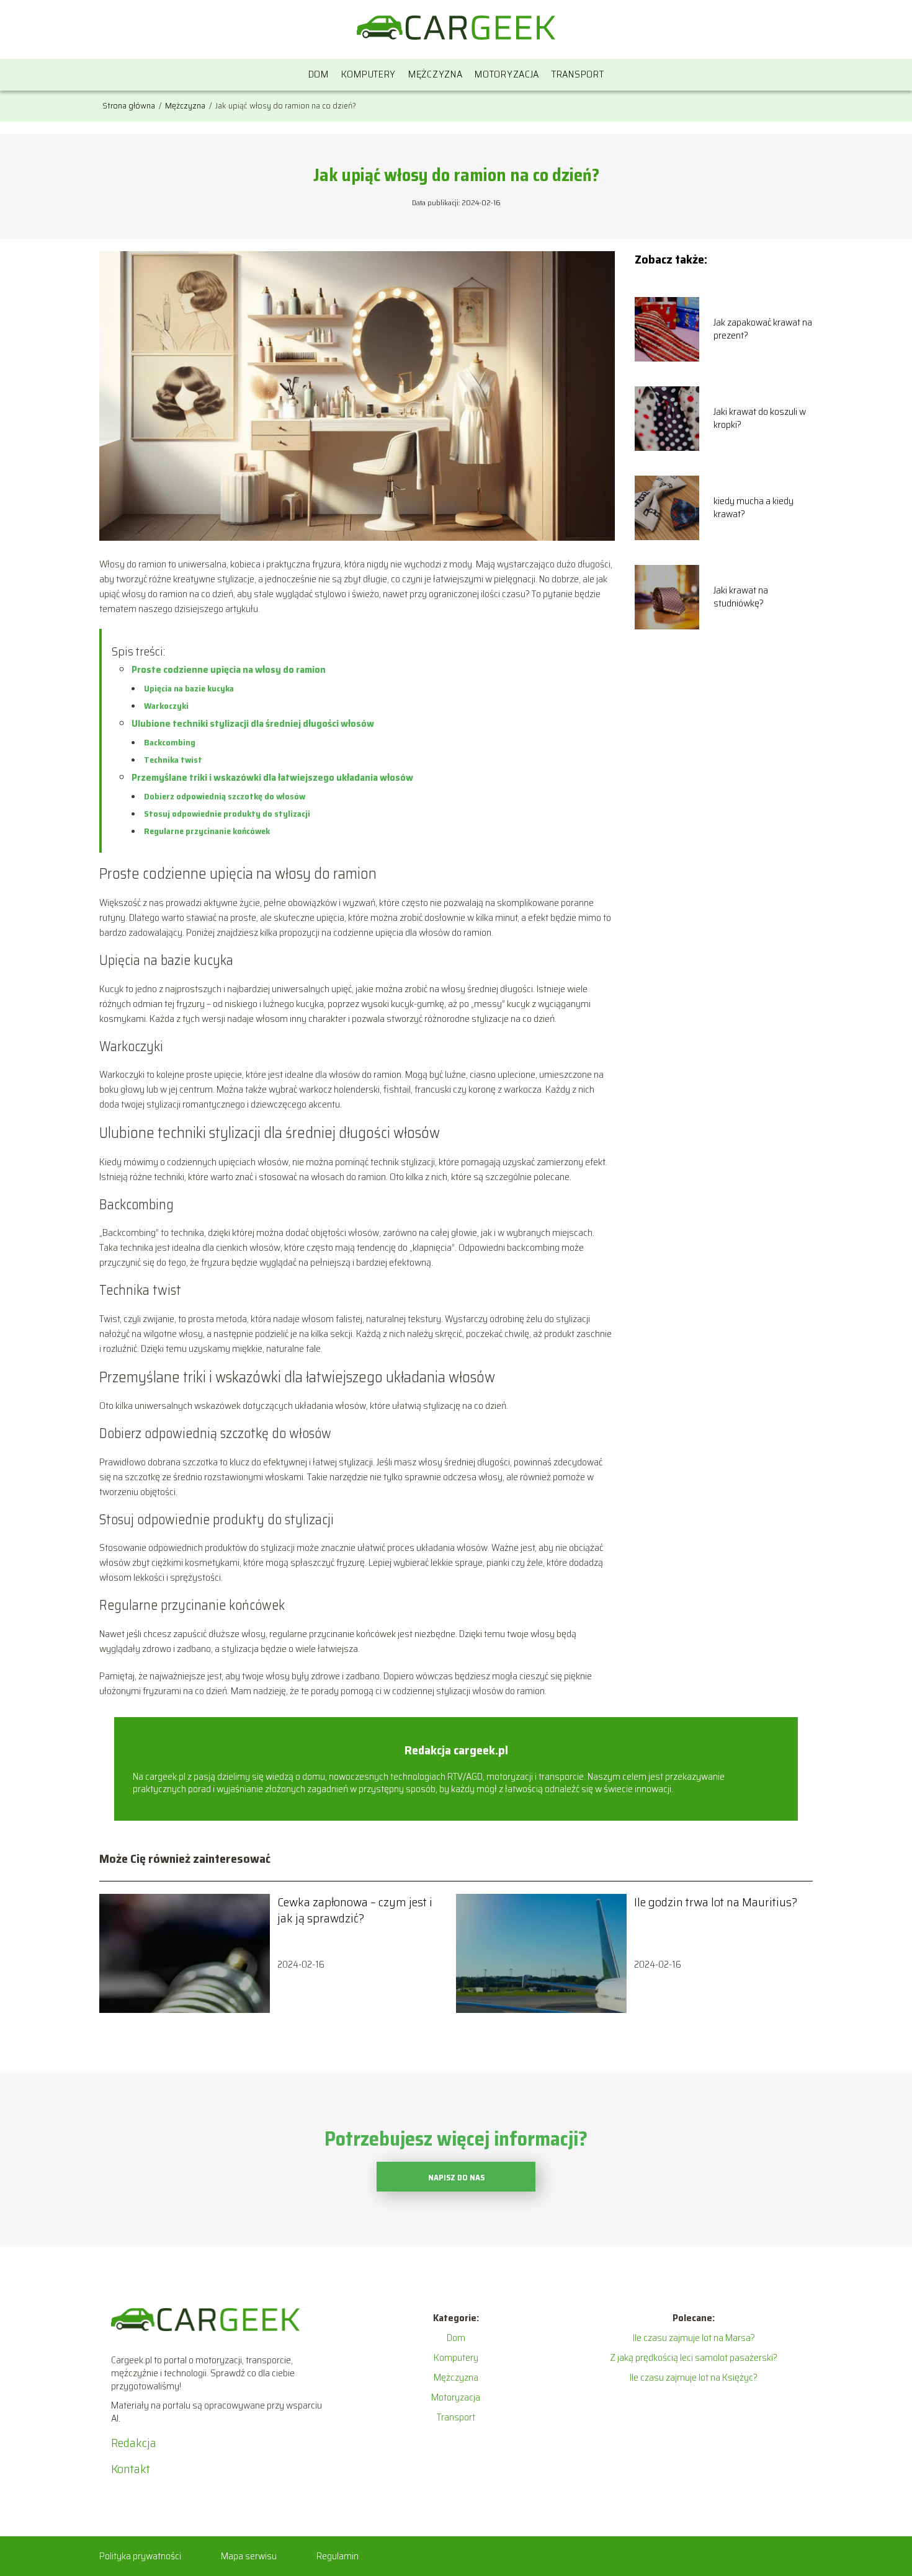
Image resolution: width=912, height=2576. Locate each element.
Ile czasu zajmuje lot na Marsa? (694, 2338)
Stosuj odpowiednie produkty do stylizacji (227, 814)
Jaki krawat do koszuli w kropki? (760, 419)
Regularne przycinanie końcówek (207, 831)
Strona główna (130, 105)
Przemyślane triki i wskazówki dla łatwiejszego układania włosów (272, 777)
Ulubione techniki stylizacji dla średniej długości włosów (253, 723)
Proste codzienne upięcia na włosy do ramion (229, 669)
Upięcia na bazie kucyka (189, 688)
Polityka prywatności (140, 2556)
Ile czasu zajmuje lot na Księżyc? (694, 2377)
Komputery (369, 74)
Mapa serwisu (249, 2556)
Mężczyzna (435, 74)
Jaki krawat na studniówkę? (741, 597)
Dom (319, 74)
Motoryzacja (507, 74)
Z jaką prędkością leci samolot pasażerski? (694, 2357)
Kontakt (131, 2469)
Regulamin (338, 2556)
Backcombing (170, 742)
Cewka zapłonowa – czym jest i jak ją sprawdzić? (355, 1910)
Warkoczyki (166, 706)
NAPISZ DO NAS (456, 2178)
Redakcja (134, 2443)
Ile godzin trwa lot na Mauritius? (716, 1902)
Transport (578, 74)
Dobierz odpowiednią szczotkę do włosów (225, 796)
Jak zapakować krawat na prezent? (763, 329)
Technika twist (173, 760)
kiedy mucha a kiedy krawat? (753, 508)
